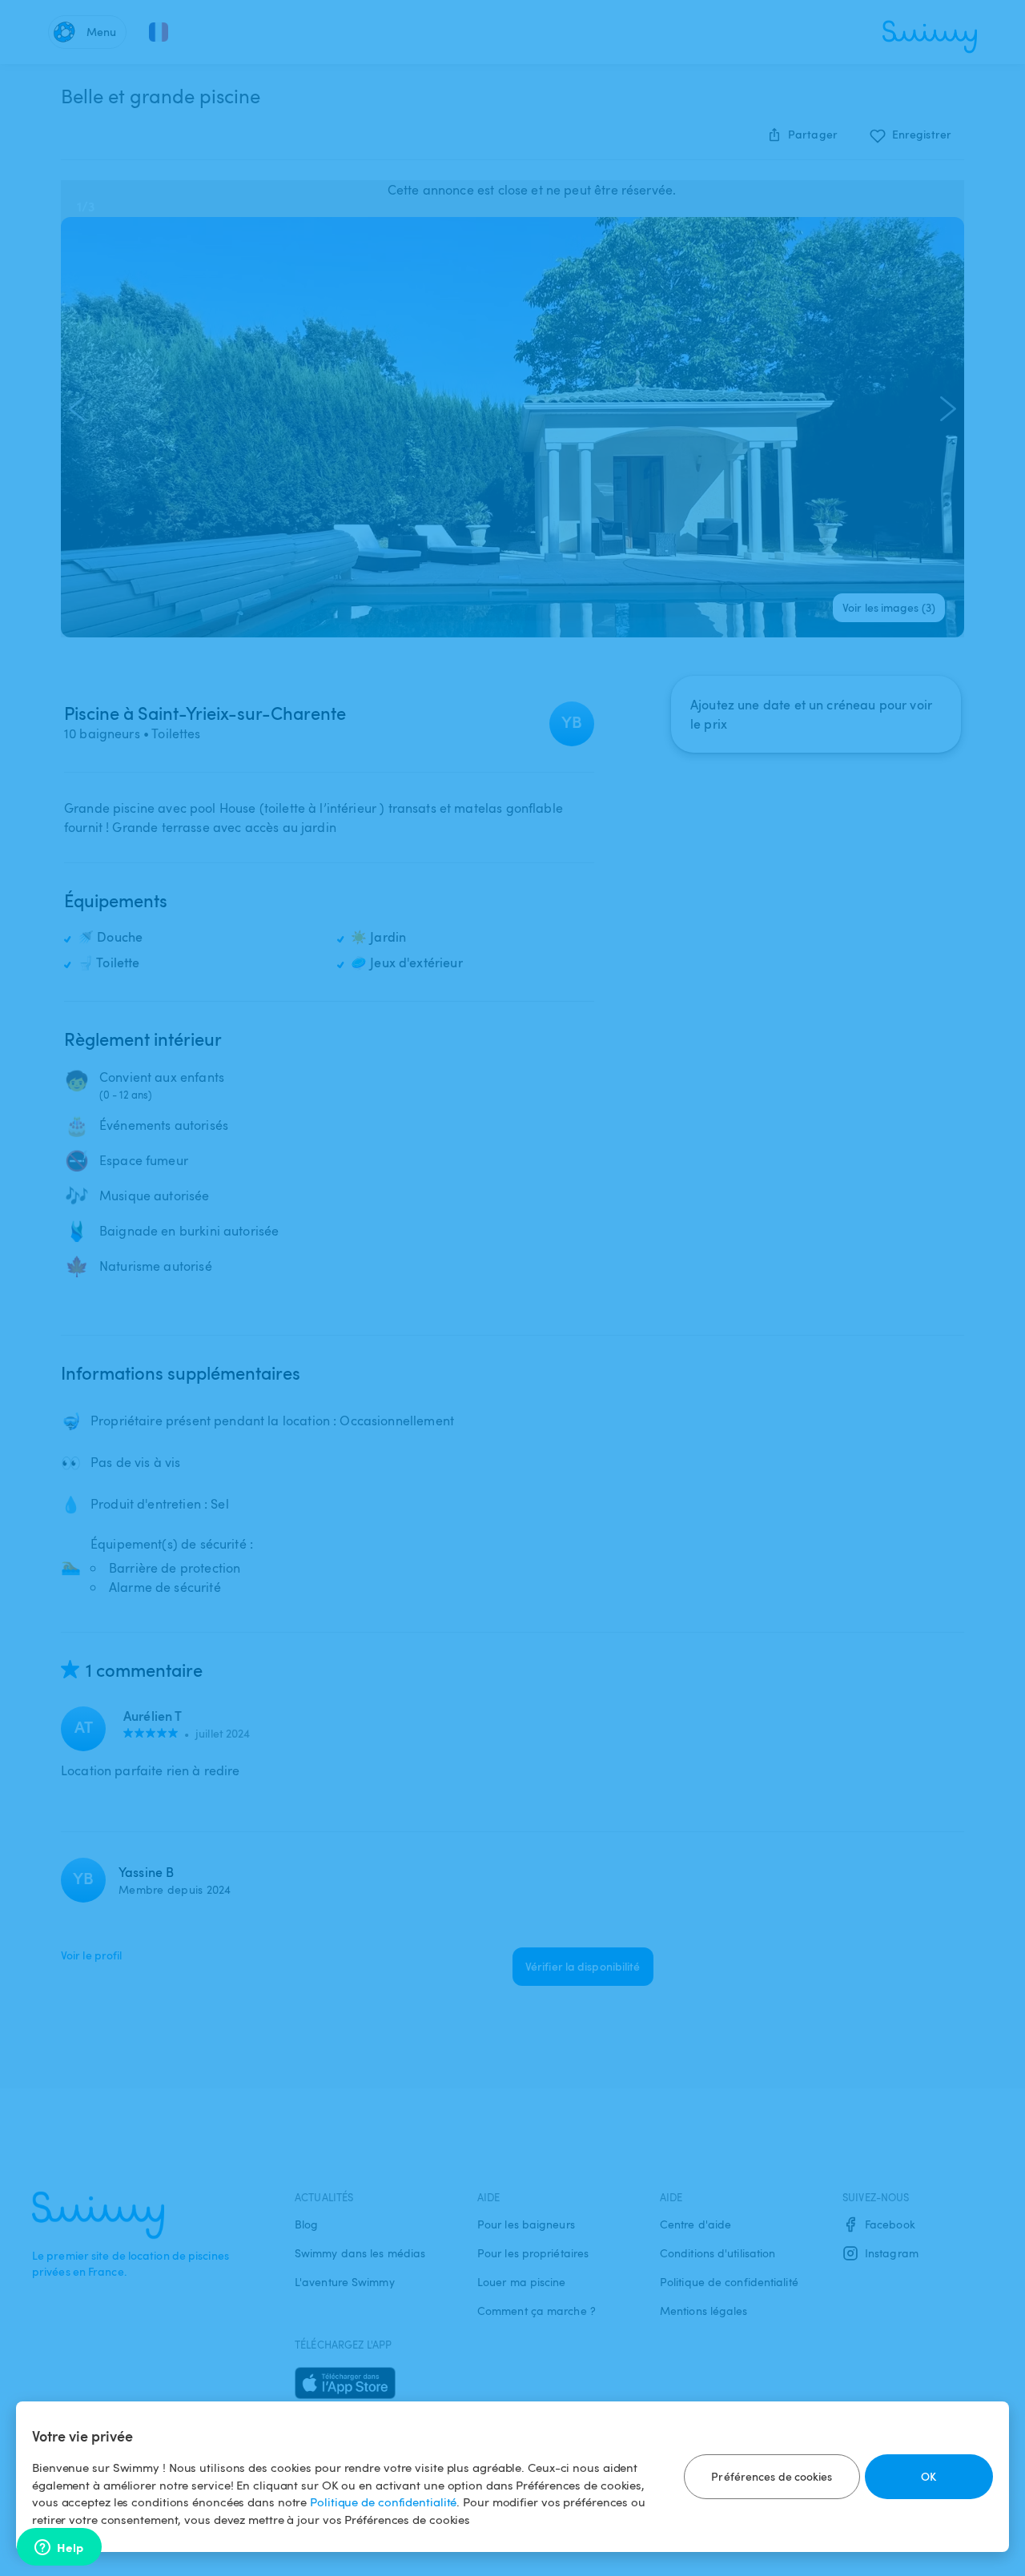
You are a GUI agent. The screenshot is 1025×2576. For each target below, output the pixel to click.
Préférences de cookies (772, 2476)
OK (929, 2476)
